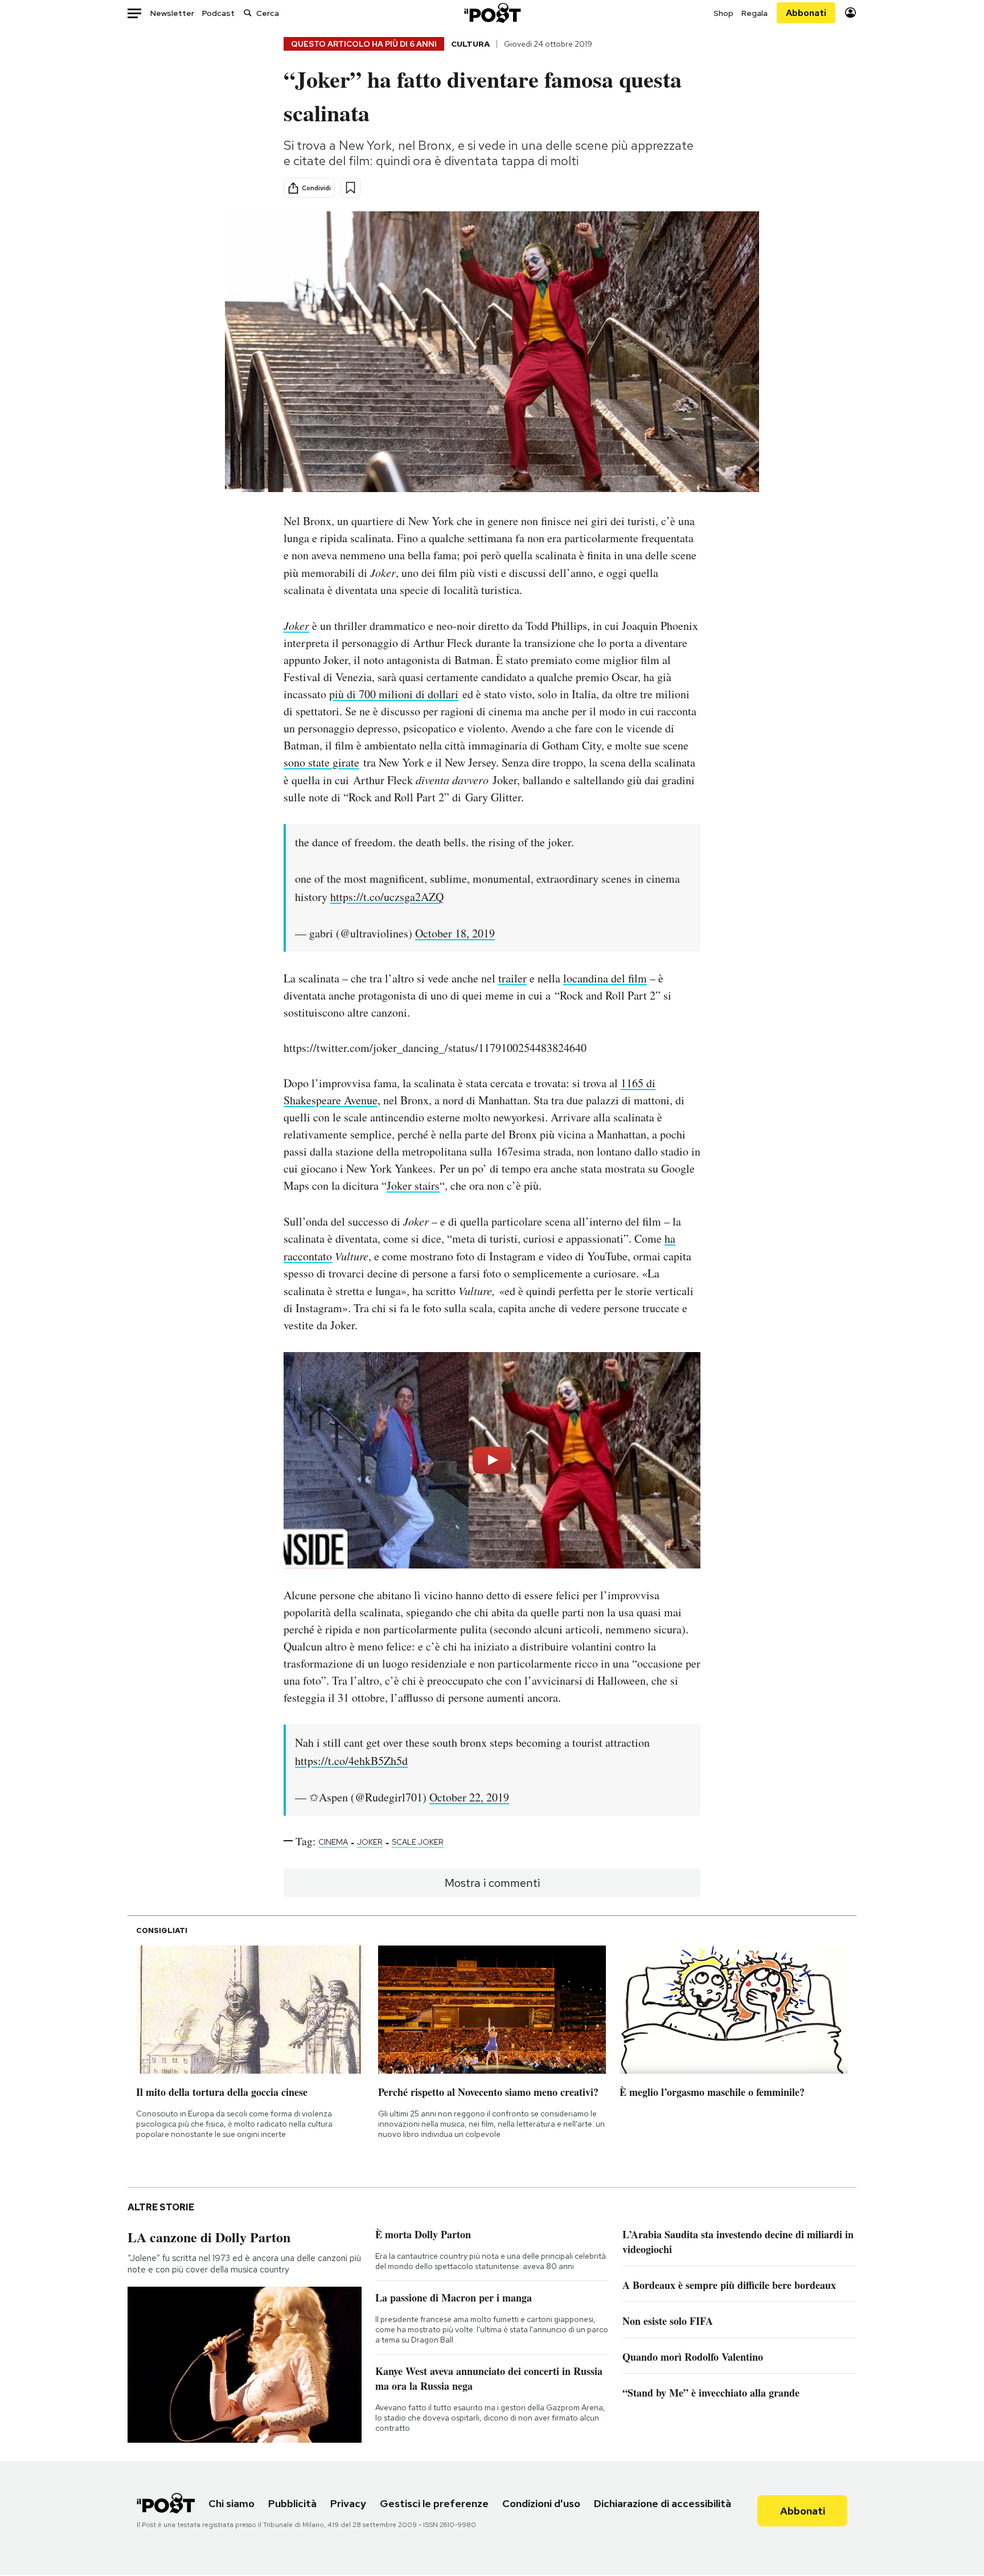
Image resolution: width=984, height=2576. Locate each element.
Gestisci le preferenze (434, 2503)
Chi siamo (231, 2503)
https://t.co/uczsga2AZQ (387, 897)
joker (370, 1842)
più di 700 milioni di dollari (394, 694)
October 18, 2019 (455, 933)
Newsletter (172, 13)
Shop (723, 13)
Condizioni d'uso (541, 2503)
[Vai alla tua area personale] (850, 13)
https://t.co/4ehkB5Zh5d (351, 1761)
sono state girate (321, 762)
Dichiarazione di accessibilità (663, 2503)
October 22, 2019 (469, 1797)
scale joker (418, 1842)
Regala (755, 13)
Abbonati (806, 13)
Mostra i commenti (492, 1883)
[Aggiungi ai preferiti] (350, 188)
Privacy (348, 2503)
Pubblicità (292, 2503)
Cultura (470, 44)
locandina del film (605, 978)
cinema (333, 1842)
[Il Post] (492, 13)
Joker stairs (413, 1185)
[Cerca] (248, 13)
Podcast (218, 13)
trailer (512, 978)
